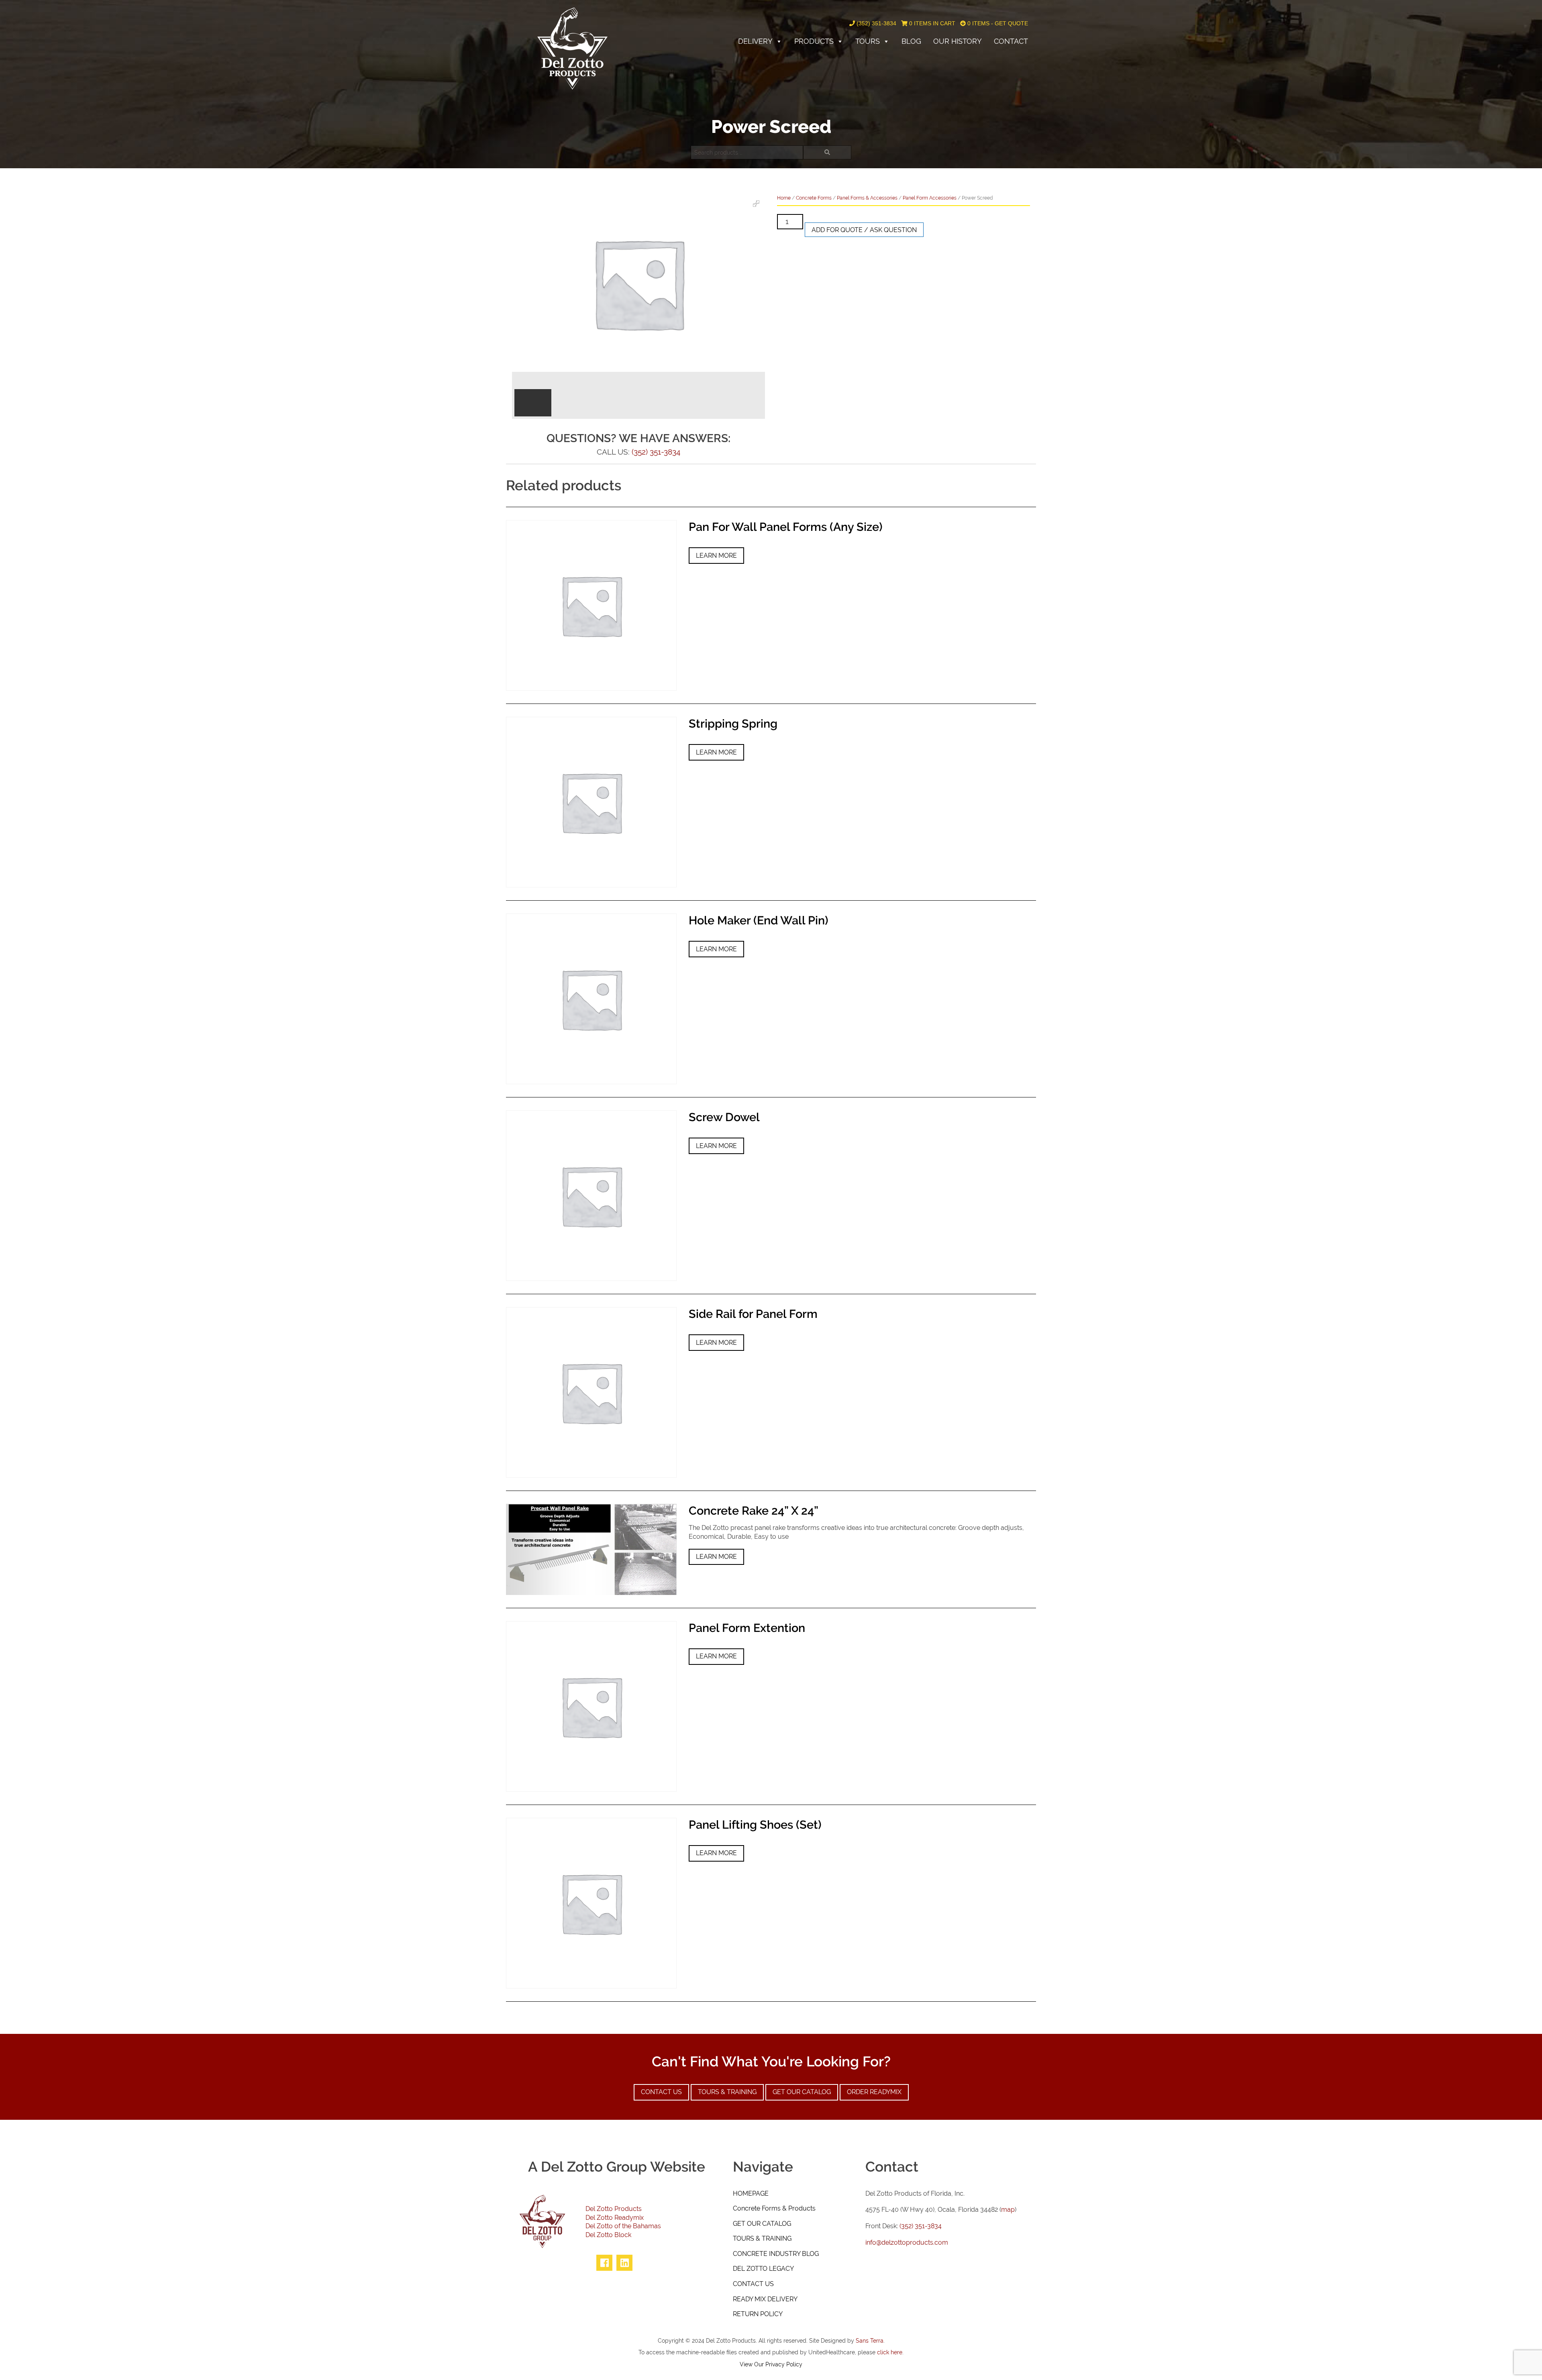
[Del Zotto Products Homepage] (572, 48)
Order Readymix (874, 2092)
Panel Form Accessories (930, 198)
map (1008, 2210)
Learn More (716, 556)
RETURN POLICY (758, 2314)
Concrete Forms (814, 198)
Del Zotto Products (614, 2209)
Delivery (755, 41)
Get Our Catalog (802, 2092)
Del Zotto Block (608, 2235)
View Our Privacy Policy (771, 2364)
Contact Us (661, 2092)
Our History (958, 41)
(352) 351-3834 (876, 23)
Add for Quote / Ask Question (864, 230)
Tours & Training (727, 2092)
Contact (1011, 41)
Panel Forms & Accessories (867, 198)
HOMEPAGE (751, 2193)
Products (814, 41)
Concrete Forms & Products (774, 2208)
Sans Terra (870, 2340)
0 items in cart (931, 23)
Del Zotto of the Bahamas (623, 2226)
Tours (868, 41)
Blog (911, 41)
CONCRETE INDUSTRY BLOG (776, 2254)
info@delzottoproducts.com (907, 2242)
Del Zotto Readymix (615, 2218)
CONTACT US (753, 2284)
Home (784, 198)
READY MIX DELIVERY (765, 2299)
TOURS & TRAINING (762, 2238)
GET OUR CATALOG (762, 2224)
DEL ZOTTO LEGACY (763, 2269)
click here (890, 2352)
